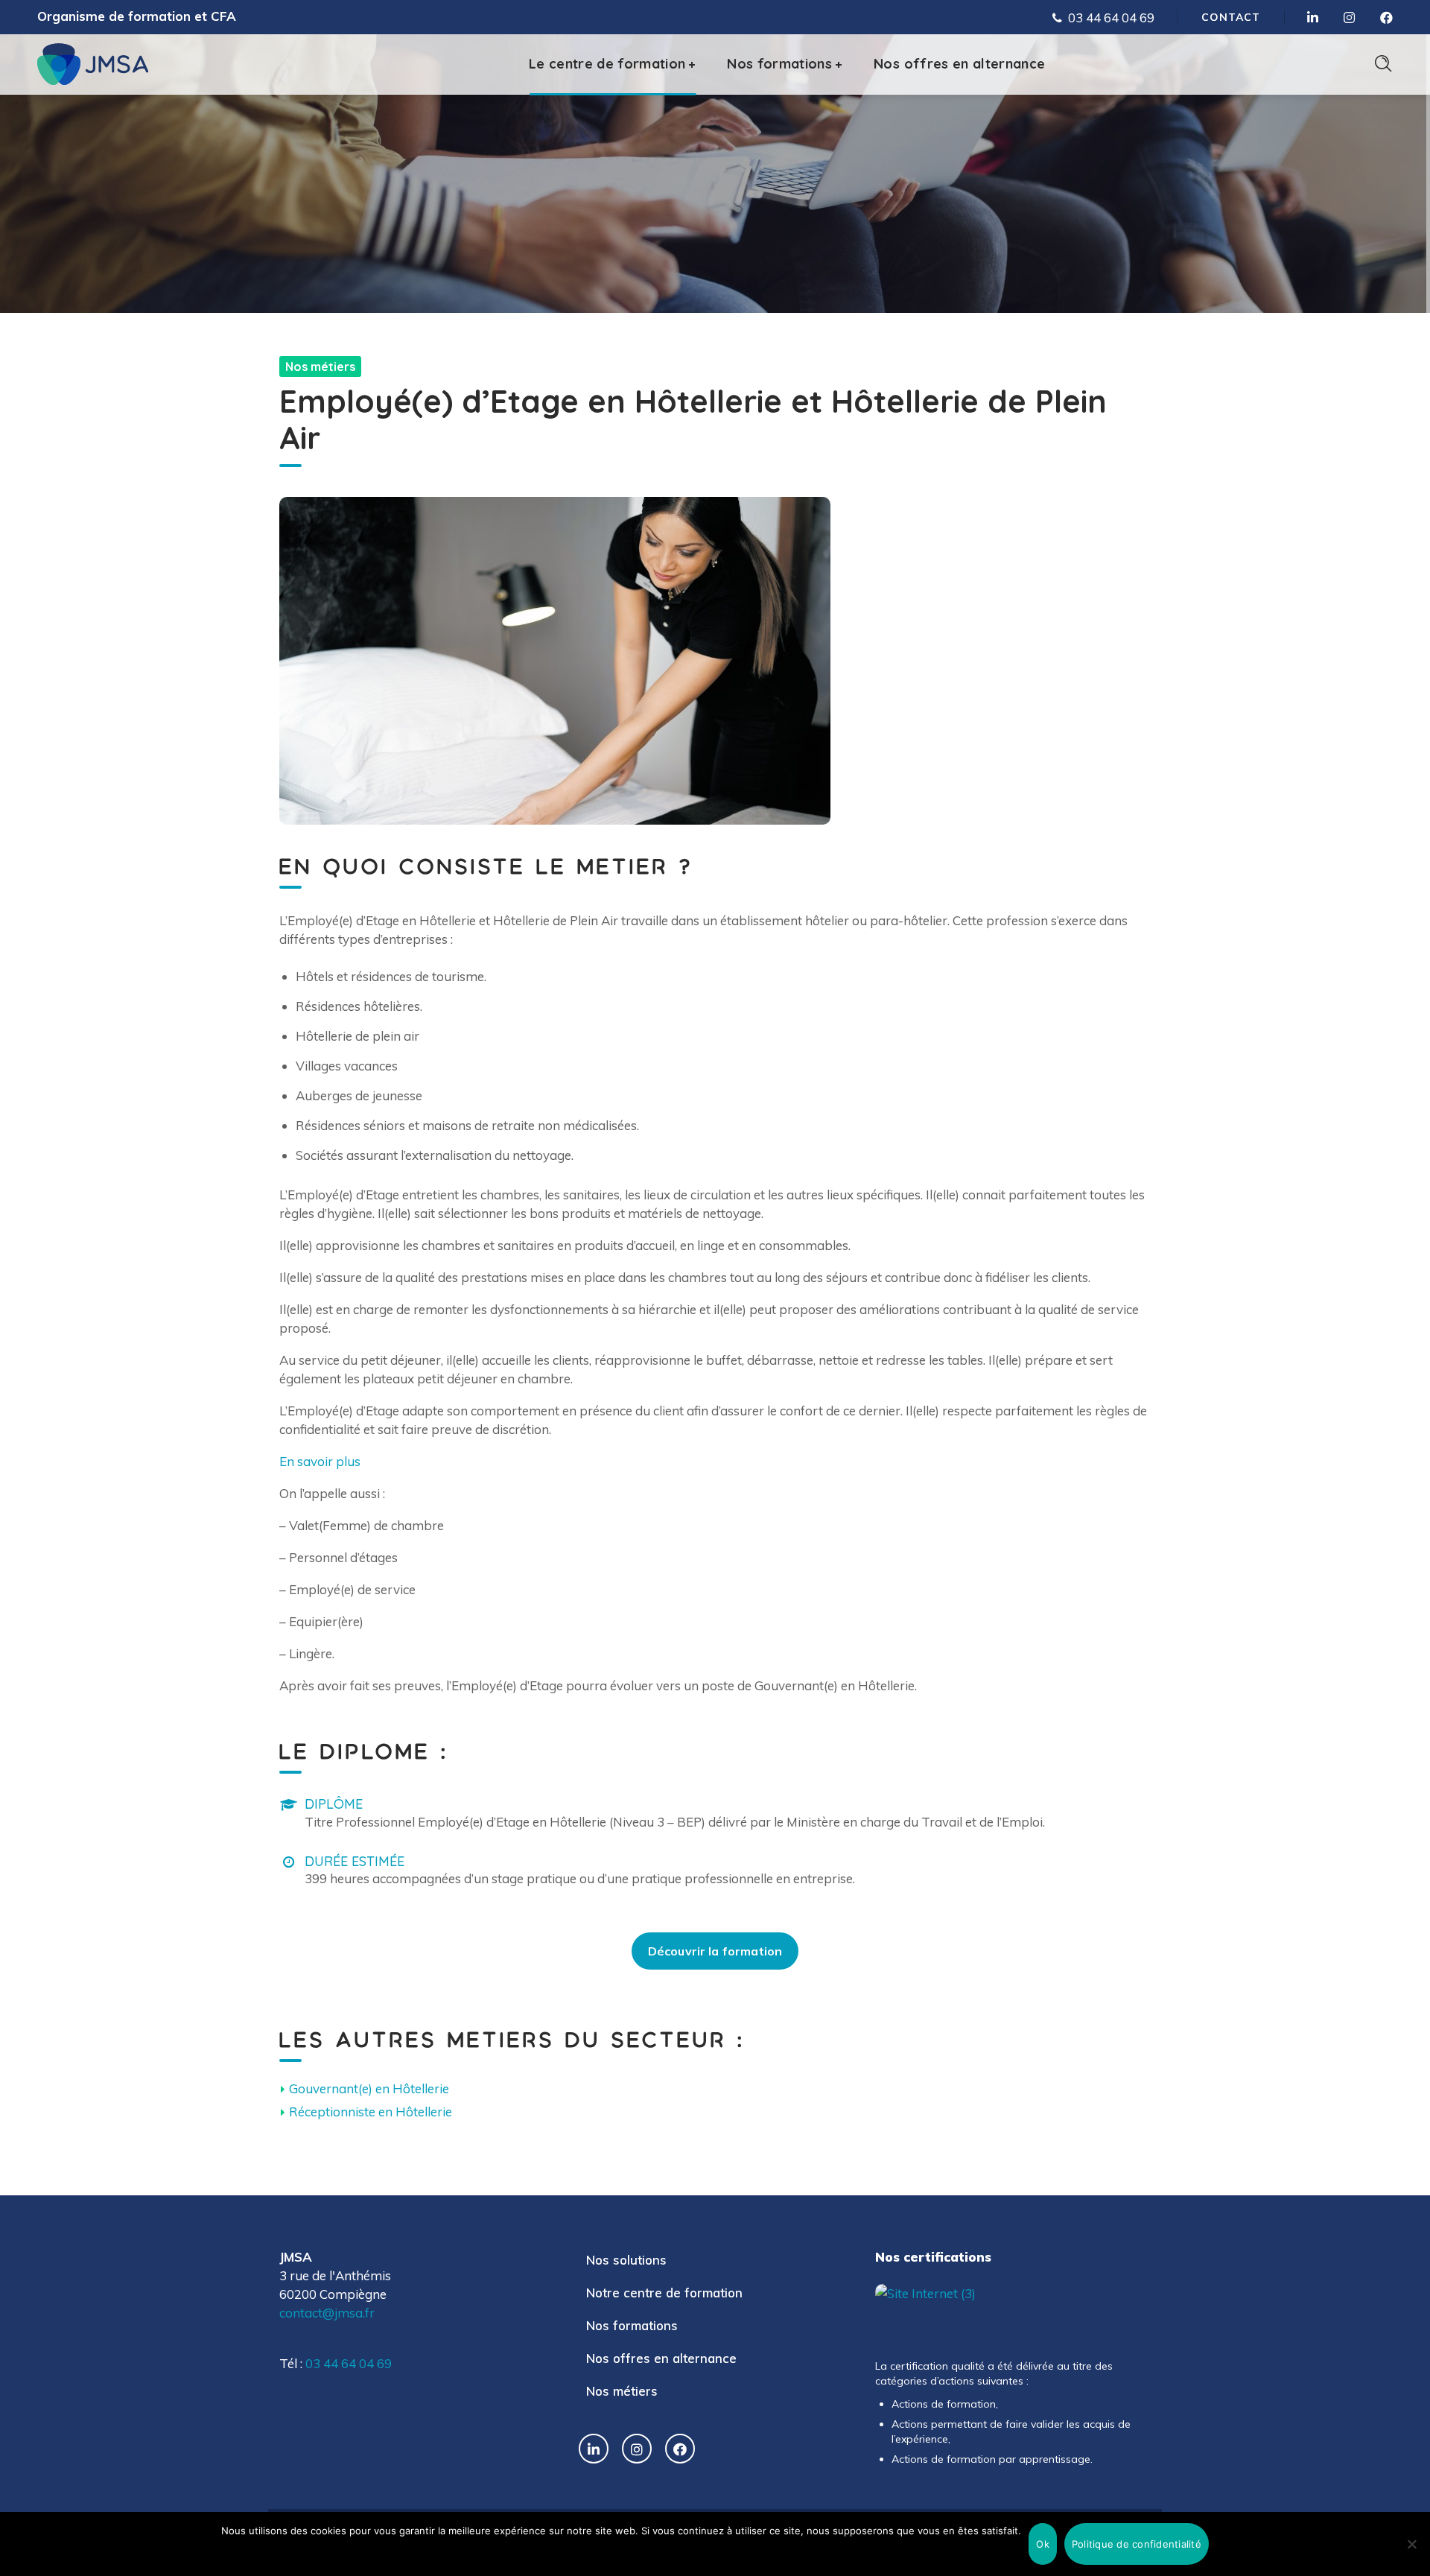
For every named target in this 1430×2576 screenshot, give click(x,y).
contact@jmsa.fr (327, 2313)
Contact (1231, 17)
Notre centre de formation (664, 2293)
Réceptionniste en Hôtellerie (371, 2112)
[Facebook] (680, 2449)
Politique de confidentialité (1137, 2544)
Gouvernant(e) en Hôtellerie (369, 2088)
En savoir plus (320, 1461)
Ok (1043, 2544)
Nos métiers (622, 2391)
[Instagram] (637, 2449)
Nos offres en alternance (661, 2358)
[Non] (1411, 2544)
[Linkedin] (594, 2449)
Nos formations (632, 2325)
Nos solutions (626, 2260)
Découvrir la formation (715, 1951)
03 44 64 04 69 (1111, 18)
